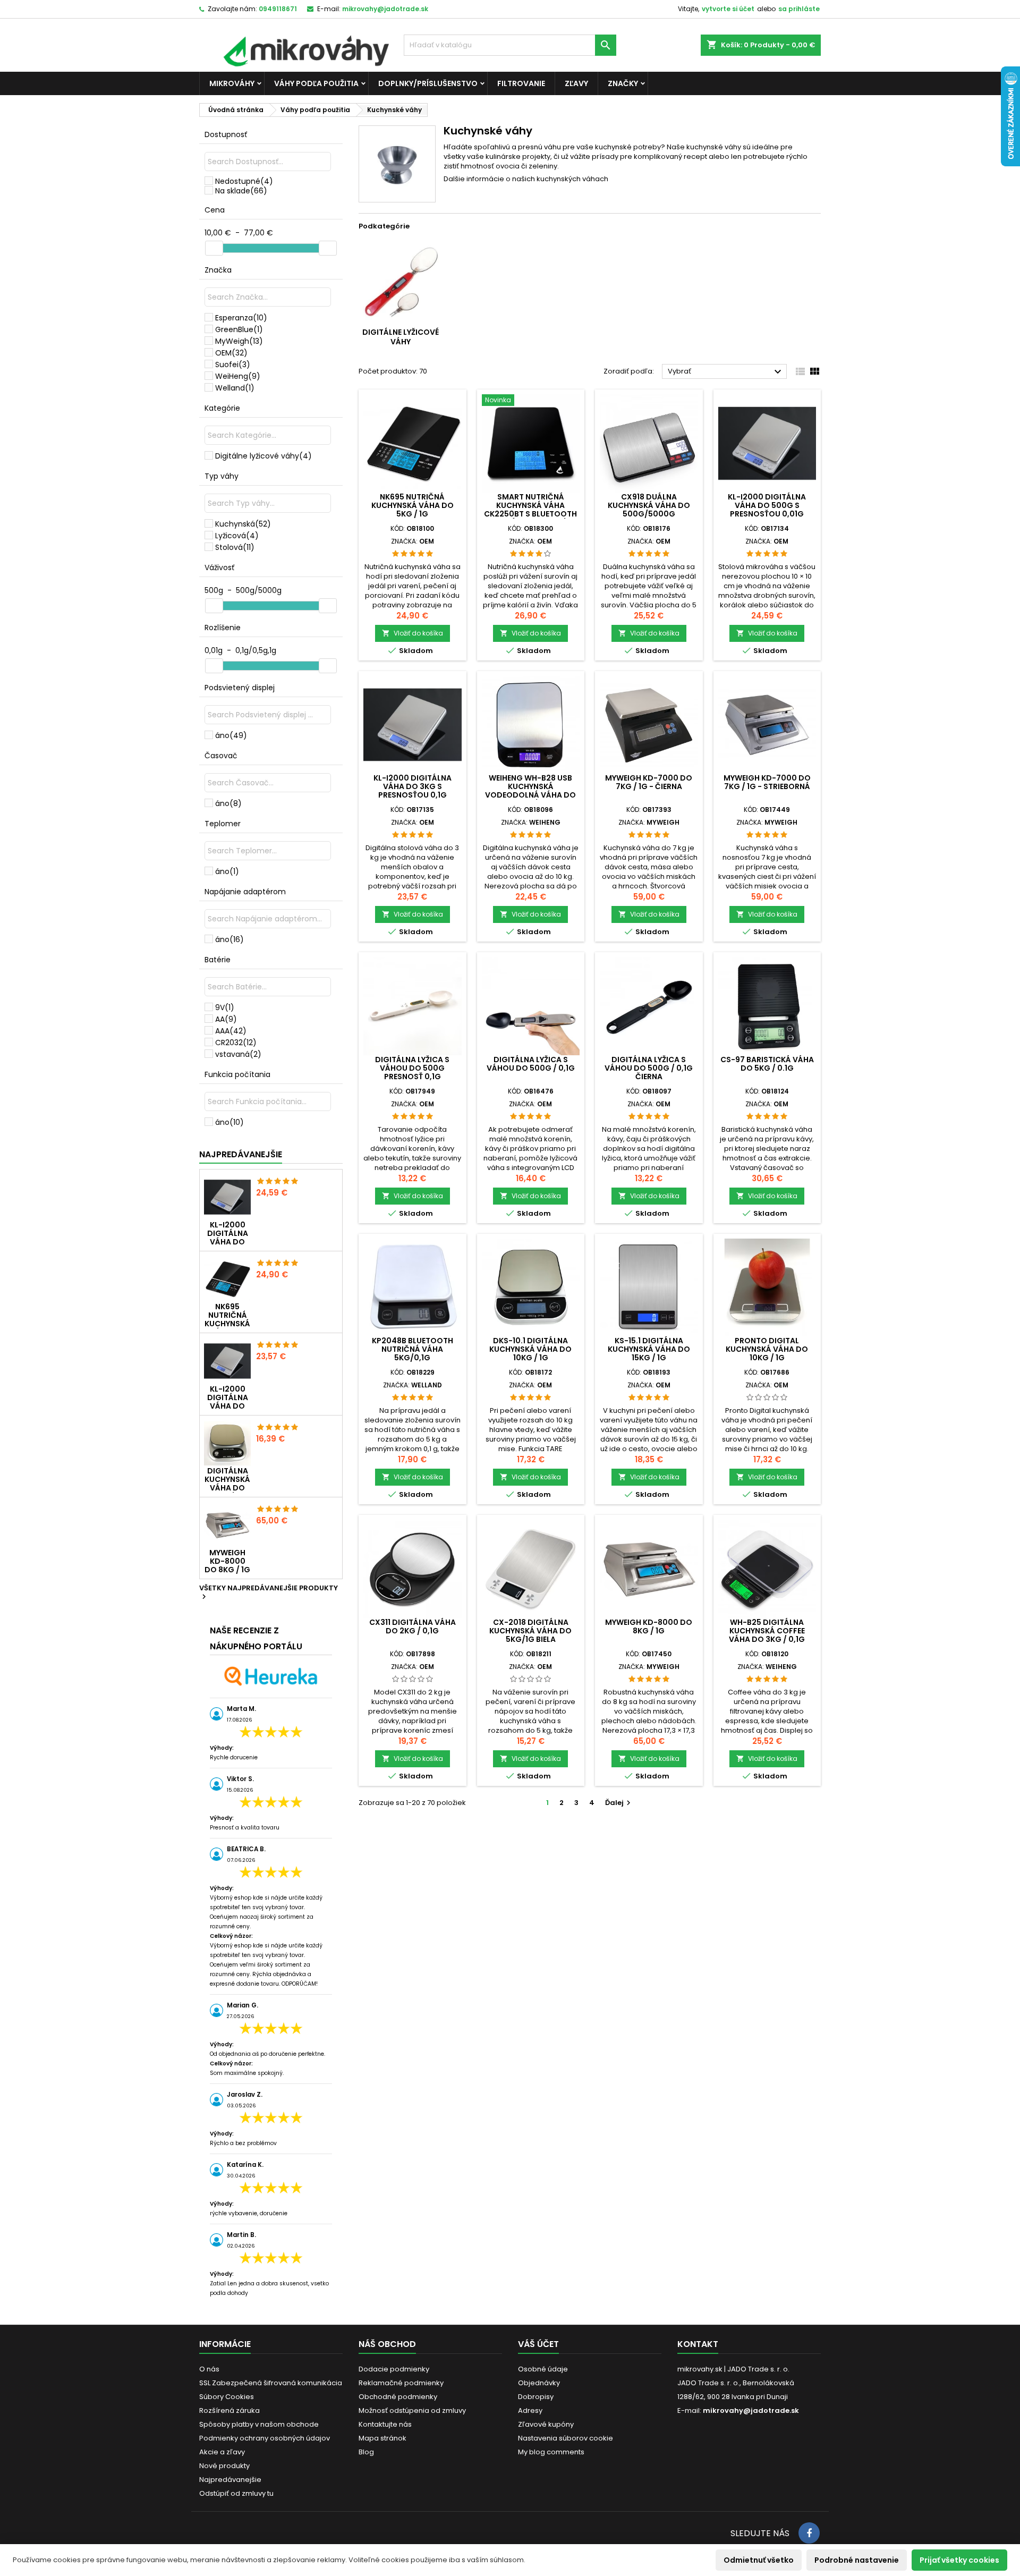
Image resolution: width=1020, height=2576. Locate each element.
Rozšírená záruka (229, 2410)
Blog (366, 2452)
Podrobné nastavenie (857, 2560)
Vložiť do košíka (413, 633)
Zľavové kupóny (546, 2424)
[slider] (214, 248)
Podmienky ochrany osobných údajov (265, 2438)
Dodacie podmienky (394, 2369)
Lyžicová (237, 536)
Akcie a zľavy (222, 2452)
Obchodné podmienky (398, 2397)
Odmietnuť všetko (759, 2560)
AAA (231, 1031)
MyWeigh (239, 341)
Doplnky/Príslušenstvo (428, 83)
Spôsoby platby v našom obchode (259, 2424)
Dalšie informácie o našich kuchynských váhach (526, 179)
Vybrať (726, 372)
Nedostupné (244, 181)
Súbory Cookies (227, 2397)
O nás (209, 2369)
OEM (231, 353)
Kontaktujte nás (385, 2424)
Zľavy (576, 83)
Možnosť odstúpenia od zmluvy (412, 2410)
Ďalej (619, 1803)
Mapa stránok (382, 2438)
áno (231, 735)
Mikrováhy (232, 83)
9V (225, 1007)
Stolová (235, 547)
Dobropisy (536, 2397)
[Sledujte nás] (809, 2533)
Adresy (530, 2410)
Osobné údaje (543, 2369)
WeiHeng (238, 376)
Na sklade (241, 191)
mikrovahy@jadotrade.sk (751, 2410)
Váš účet (538, 2344)
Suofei (233, 365)
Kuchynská (243, 524)
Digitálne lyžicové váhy (263, 456)
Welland (235, 388)
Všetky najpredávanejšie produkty (269, 1593)
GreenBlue (239, 329)
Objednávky (539, 2383)
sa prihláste (799, 9)
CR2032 (236, 1043)
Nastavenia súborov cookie (566, 2438)
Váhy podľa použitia (316, 83)
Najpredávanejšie (241, 1154)
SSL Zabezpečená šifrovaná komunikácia (271, 2383)
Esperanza (241, 318)
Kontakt (698, 2344)
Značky (623, 83)
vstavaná (238, 1054)
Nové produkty (224, 2466)
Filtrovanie (521, 83)
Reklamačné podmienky (401, 2383)
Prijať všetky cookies (959, 2560)
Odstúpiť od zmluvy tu (236, 2493)
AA (226, 1019)
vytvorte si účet (728, 9)
